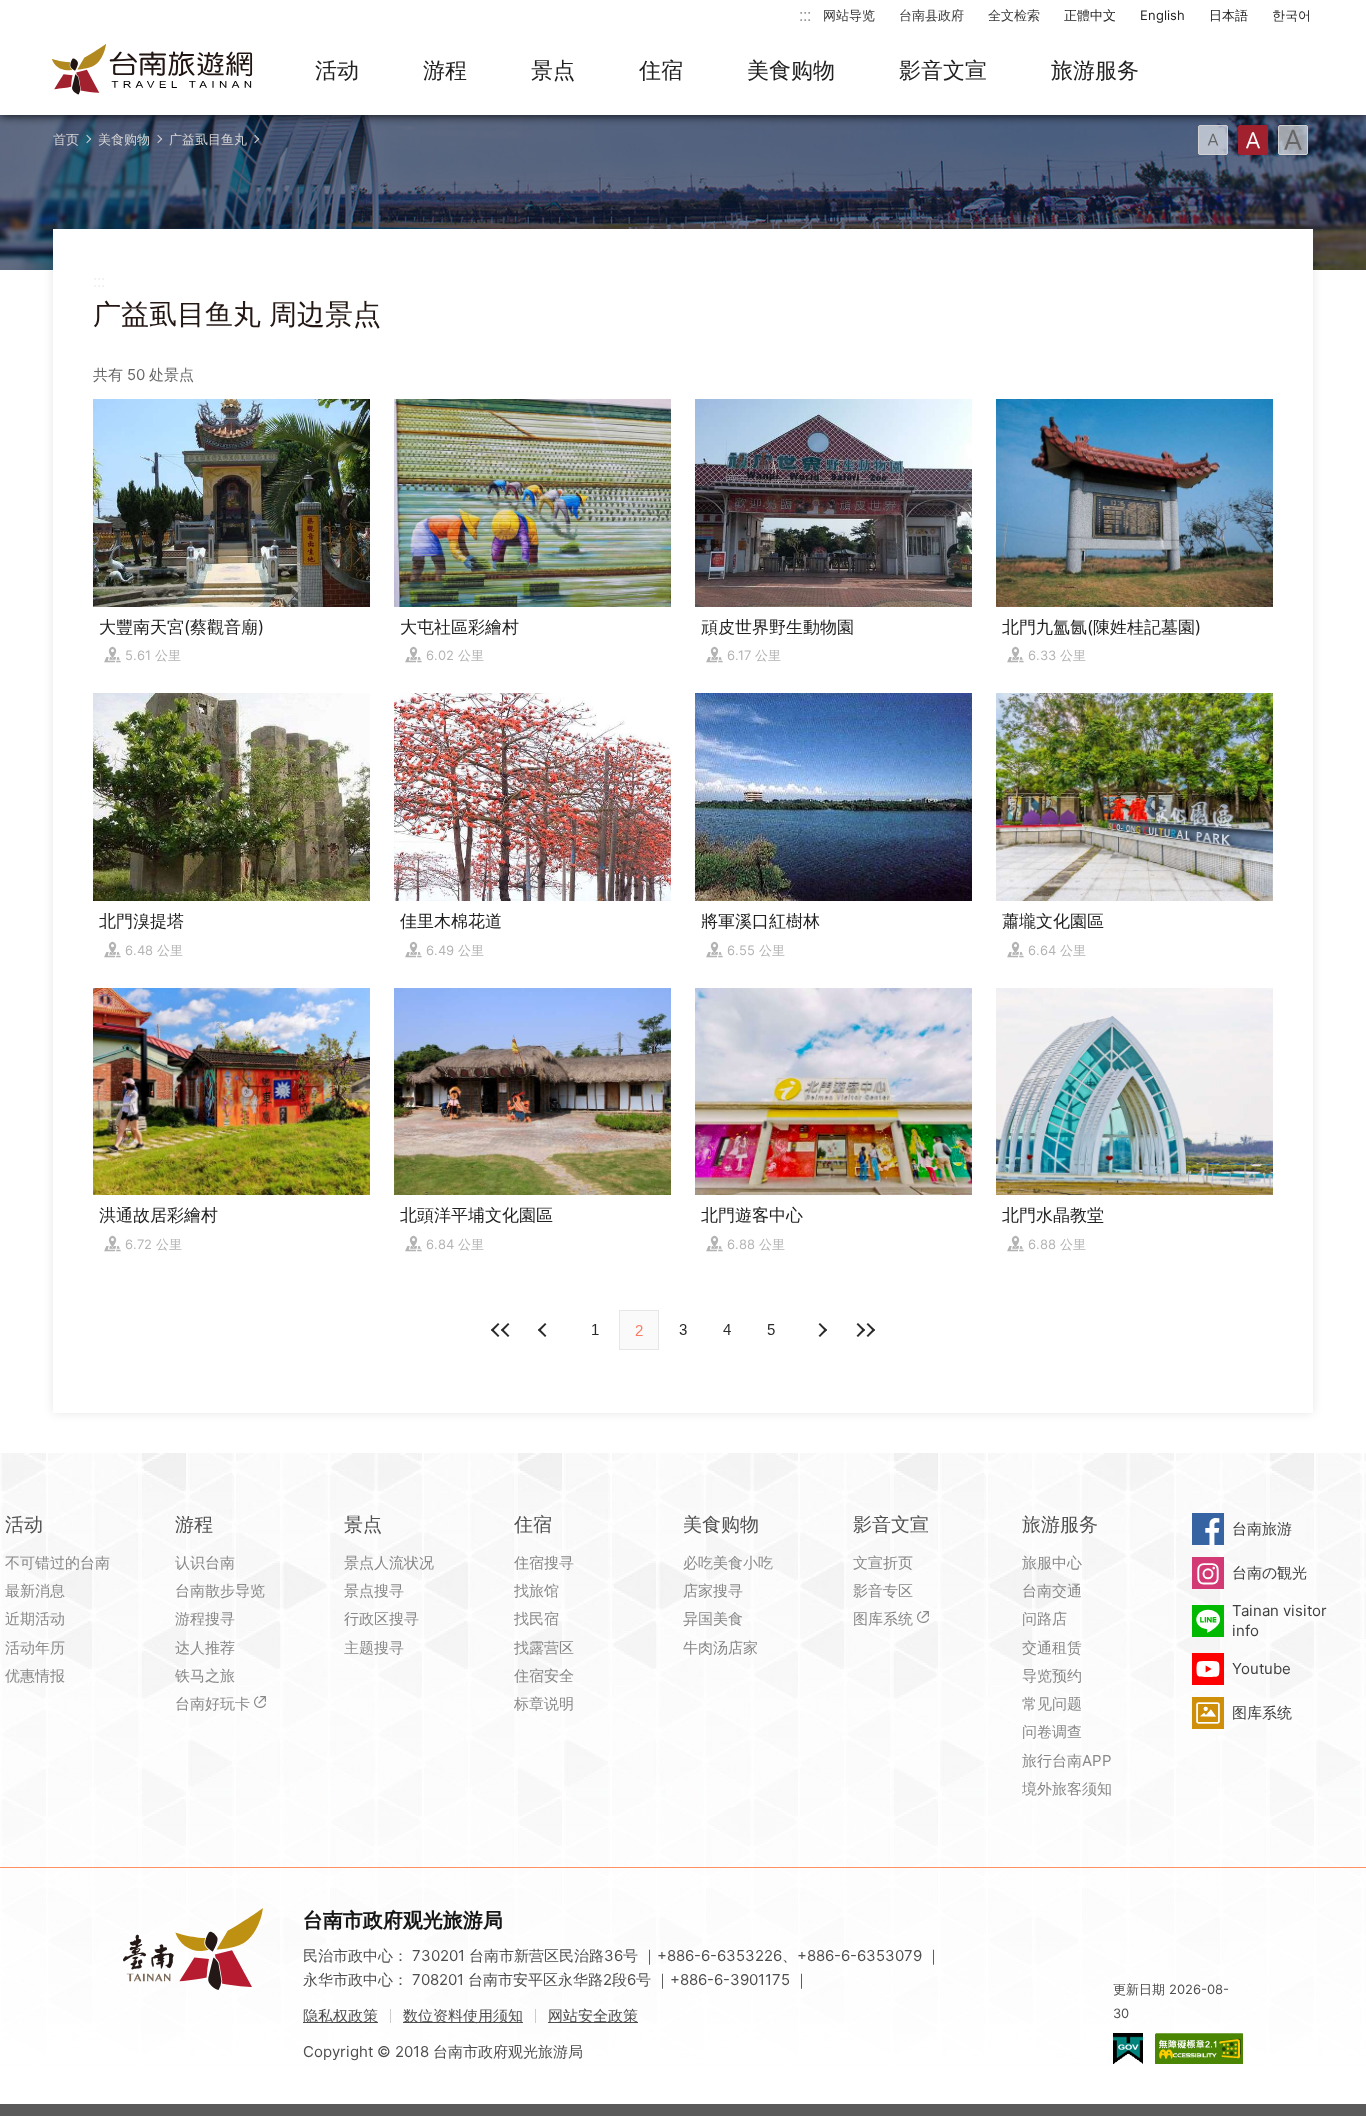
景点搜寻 (374, 1590)
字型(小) (1213, 140)
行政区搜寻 (381, 1618)
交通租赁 (1052, 1647)
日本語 (1228, 15)
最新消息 (35, 1590)
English (1162, 15)
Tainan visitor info (1279, 1620)
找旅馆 (536, 1590)
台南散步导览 (220, 1590)
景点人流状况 (389, 1562)
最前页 (501, 1330)
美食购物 (791, 70)
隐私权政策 (340, 2015)
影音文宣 (943, 70)
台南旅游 (1262, 1528)
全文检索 (1014, 15)
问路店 (1044, 1618)
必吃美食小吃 (728, 1562)
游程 (445, 70)
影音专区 (883, 1590)
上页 (821, 1330)
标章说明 (544, 1703)
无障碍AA (1199, 2048)
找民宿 (536, 1618)
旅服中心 (1052, 1562)
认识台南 (205, 1562)
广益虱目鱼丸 (208, 139)
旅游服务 (1095, 70)
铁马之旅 (205, 1675)
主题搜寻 (374, 1647)
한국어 (1291, 15)
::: (805, 14)
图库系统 (883, 1618)
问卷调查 (1052, 1731)
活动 (337, 70)
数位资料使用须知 (463, 2015)
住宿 (661, 70)
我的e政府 (1128, 2048)
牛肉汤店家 (720, 1647)
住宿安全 (544, 1675)
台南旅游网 (153, 71)
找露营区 (544, 1647)
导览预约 (1052, 1675)
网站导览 (849, 15)
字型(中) (1253, 140)
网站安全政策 (593, 2015)
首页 (66, 139)
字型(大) (1293, 140)
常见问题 (1052, 1703)
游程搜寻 (205, 1618)
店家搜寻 (713, 1590)
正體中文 (1090, 15)
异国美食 (713, 1618)
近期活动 (35, 1618)
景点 (553, 70)
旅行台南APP (1067, 1760)
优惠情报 (35, 1675)
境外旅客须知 (1067, 1788)
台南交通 (1052, 1590)
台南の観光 (1269, 1572)
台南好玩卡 (212, 1703)
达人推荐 (205, 1647)
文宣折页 (883, 1562)
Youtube (1261, 1668)
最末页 (865, 1330)
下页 (545, 1330)
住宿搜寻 (544, 1562)
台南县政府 (931, 15)
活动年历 (35, 1647)
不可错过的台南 (57, 1562)
